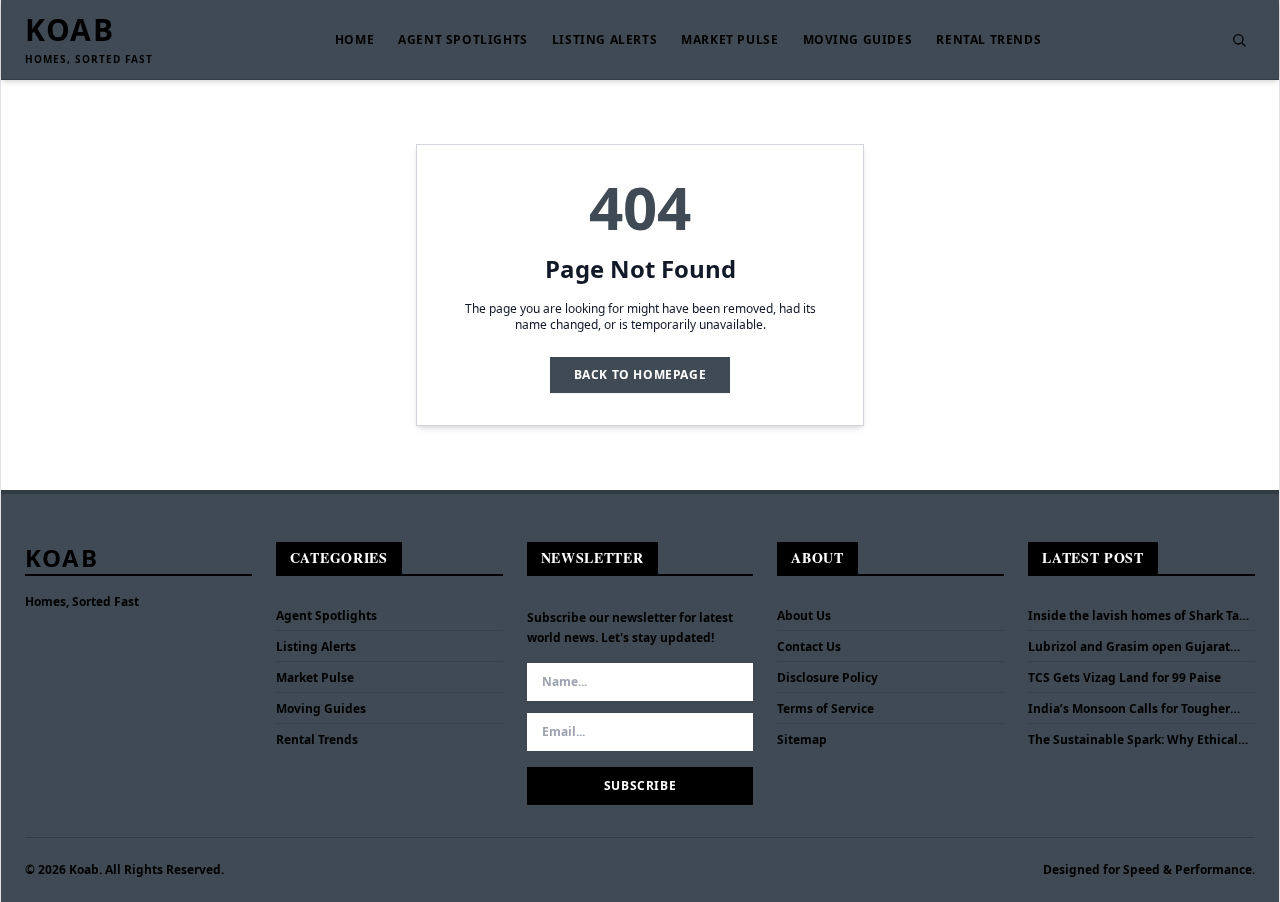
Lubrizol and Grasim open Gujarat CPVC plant (1129, 647)
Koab (69, 30)
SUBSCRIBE (640, 785)
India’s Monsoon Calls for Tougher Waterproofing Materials (1129, 709)
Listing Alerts (604, 40)
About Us (804, 615)
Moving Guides (858, 40)
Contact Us (809, 646)
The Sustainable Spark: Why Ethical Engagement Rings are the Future (1133, 740)
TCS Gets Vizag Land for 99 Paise (1124, 678)
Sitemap (802, 739)
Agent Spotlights (463, 40)
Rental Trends (988, 40)
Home (354, 40)
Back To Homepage (640, 374)
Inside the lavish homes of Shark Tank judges (1141, 616)
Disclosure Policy (827, 677)
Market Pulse (729, 40)
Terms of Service (825, 708)
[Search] (1239, 40)
